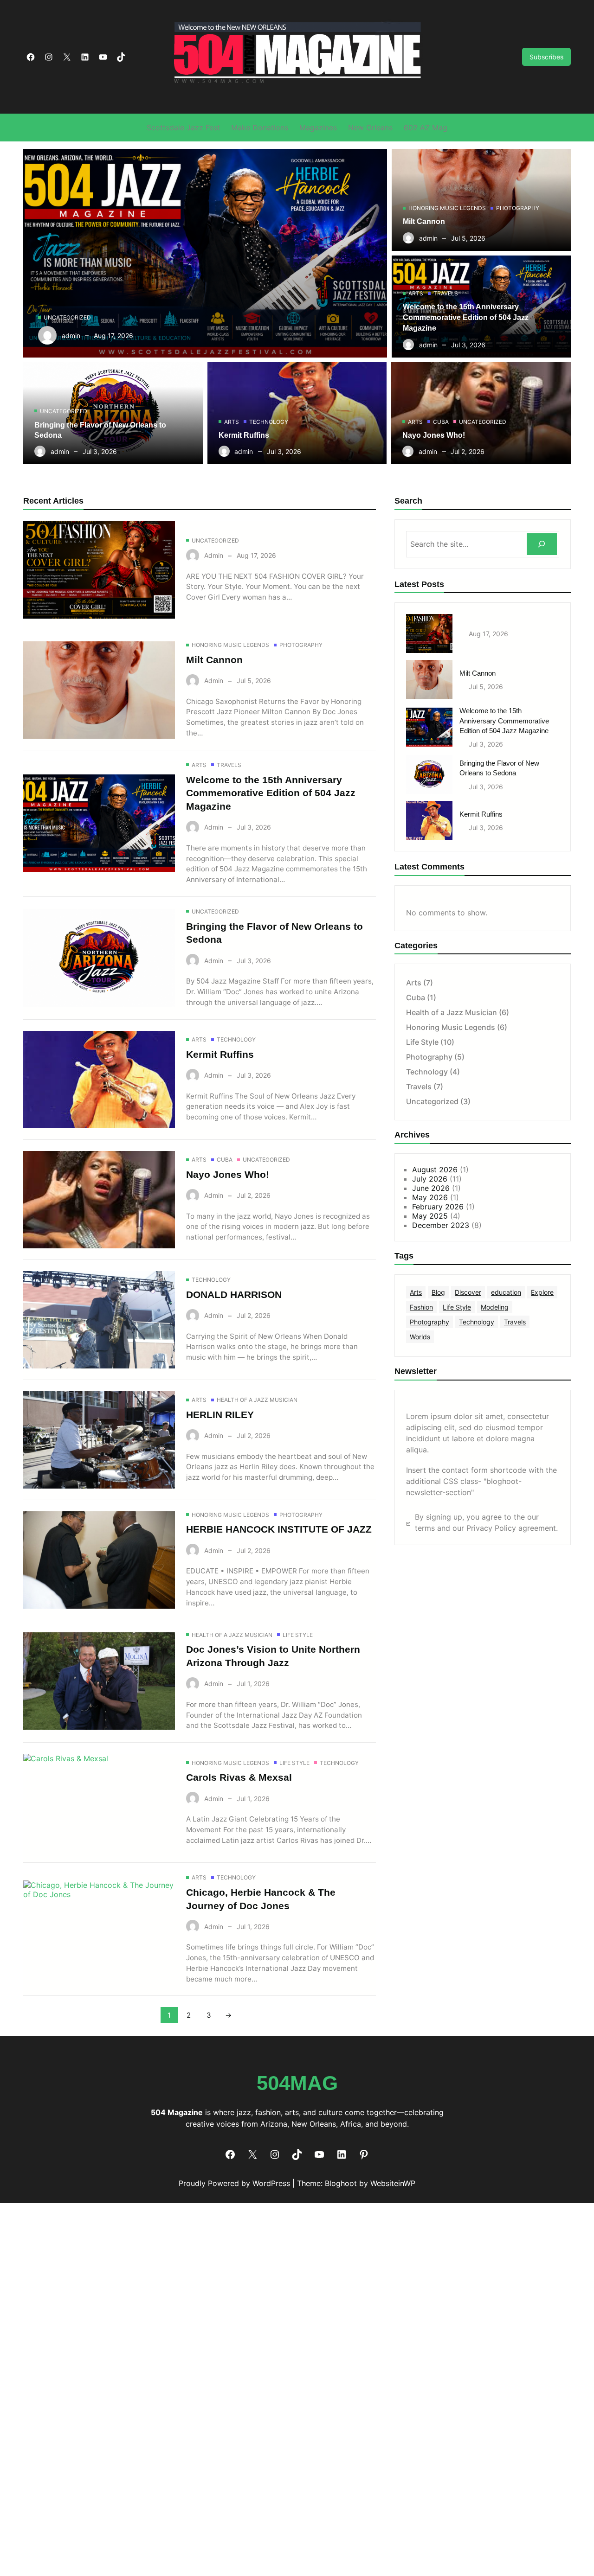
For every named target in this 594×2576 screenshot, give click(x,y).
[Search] (542, 544)
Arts (416, 293)
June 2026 (431, 1188)
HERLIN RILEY (220, 1415)
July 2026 (430, 1179)
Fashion (421, 1307)
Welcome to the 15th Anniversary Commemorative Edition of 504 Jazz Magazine (466, 317)
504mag (297, 2083)
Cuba (441, 422)
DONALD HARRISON (234, 1294)
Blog (438, 1292)
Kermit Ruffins (244, 435)
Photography (518, 208)
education (506, 1292)
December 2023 (441, 1225)
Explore (542, 1292)
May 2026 (430, 1197)
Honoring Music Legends (447, 208)
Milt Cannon (424, 221)
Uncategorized (67, 317)
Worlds (420, 1337)
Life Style (298, 1635)
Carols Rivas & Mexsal (239, 1777)
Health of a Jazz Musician (257, 1400)
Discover (468, 1292)
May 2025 (430, 1216)
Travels (446, 293)
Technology (269, 422)
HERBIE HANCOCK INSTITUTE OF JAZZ (279, 1529)
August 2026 (435, 1170)
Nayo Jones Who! (434, 435)
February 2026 (438, 1207)
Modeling (495, 1307)
